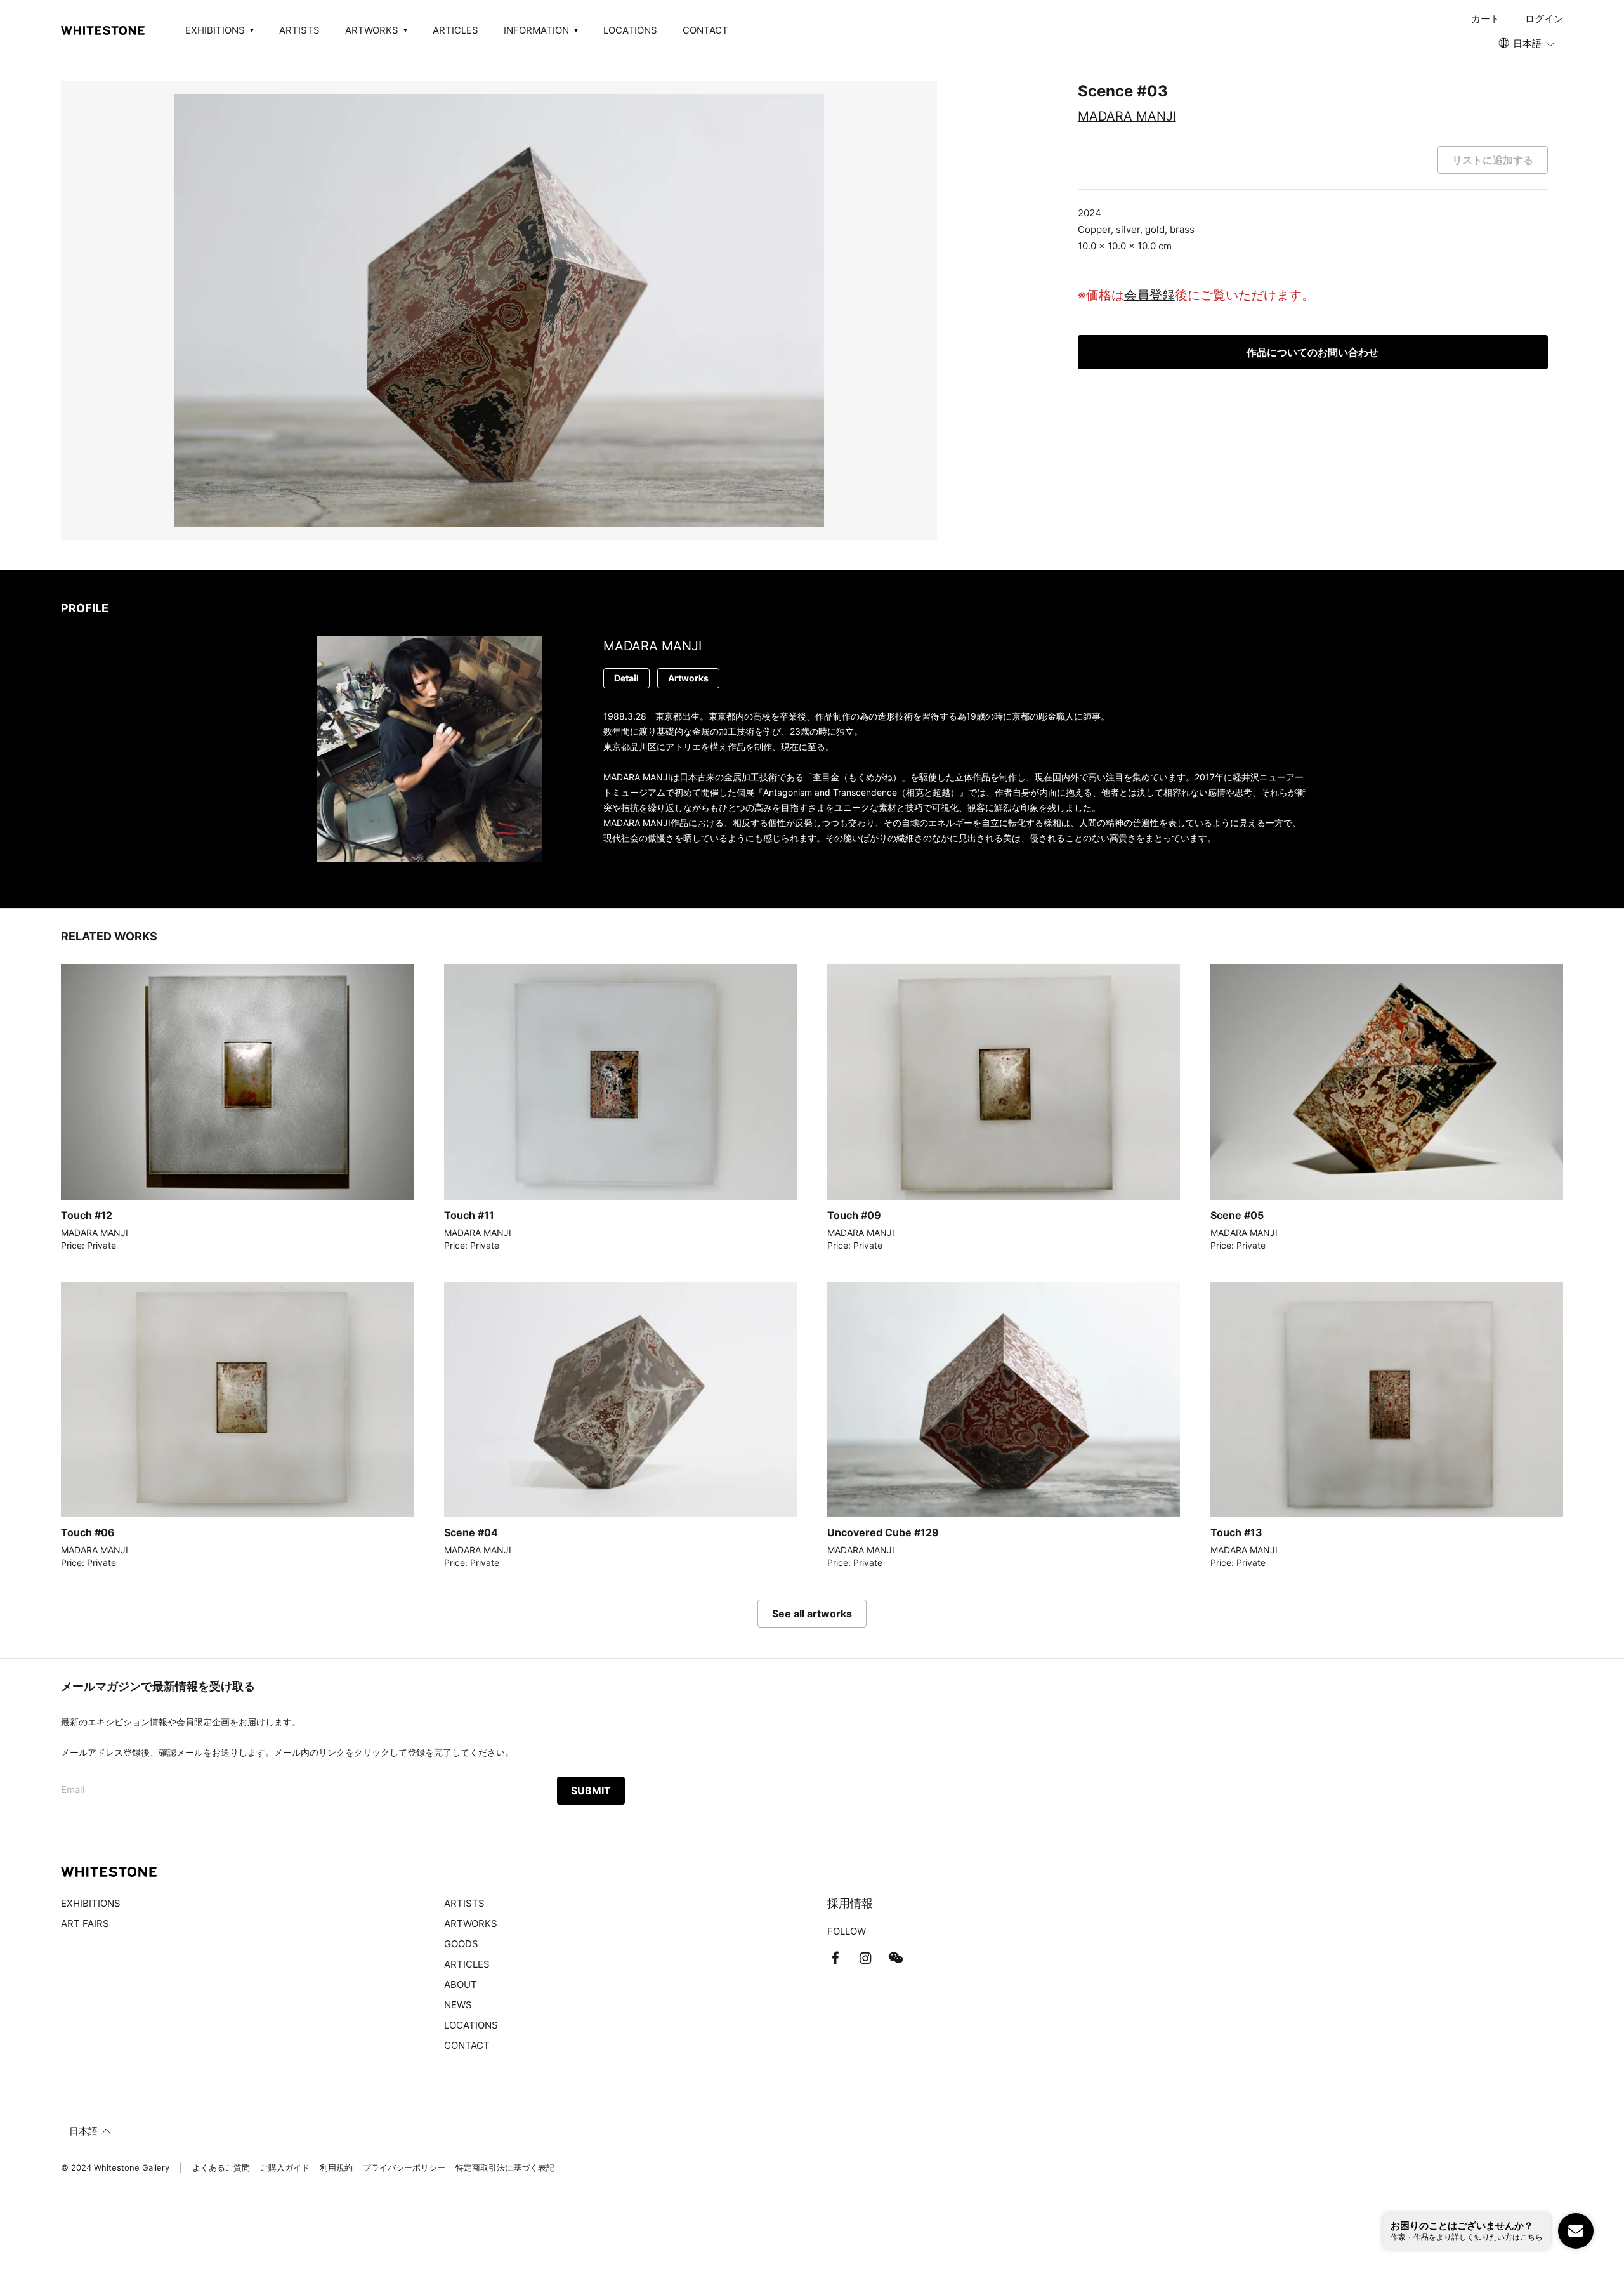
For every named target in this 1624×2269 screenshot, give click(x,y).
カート (1485, 19)
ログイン (1544, 19)
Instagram (865, 1958)
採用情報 (850, 1903)
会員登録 (1149, 295)
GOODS (461, 1944)
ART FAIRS (85, 1924)
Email (73, 1790)
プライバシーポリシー (404, 2167)
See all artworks (812, 1614)
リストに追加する (1493, 160)
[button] (1528, 44)
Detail (626, 678)
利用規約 (336, 2167)
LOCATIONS (630, 30)
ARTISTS (299, 30)
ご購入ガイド (285, 2167)
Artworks (688, 678)
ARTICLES (455, 30)
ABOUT (461, 1984)
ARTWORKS (471, 1924)
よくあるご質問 (221, 2167)
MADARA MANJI (1127, 116)
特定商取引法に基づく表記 (505, 2167)
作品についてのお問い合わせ (1313, 352)
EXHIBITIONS (91, 1903)
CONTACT (705, 30)
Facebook (835, 1958)
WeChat (896, 1958)
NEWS (458, 2005)
